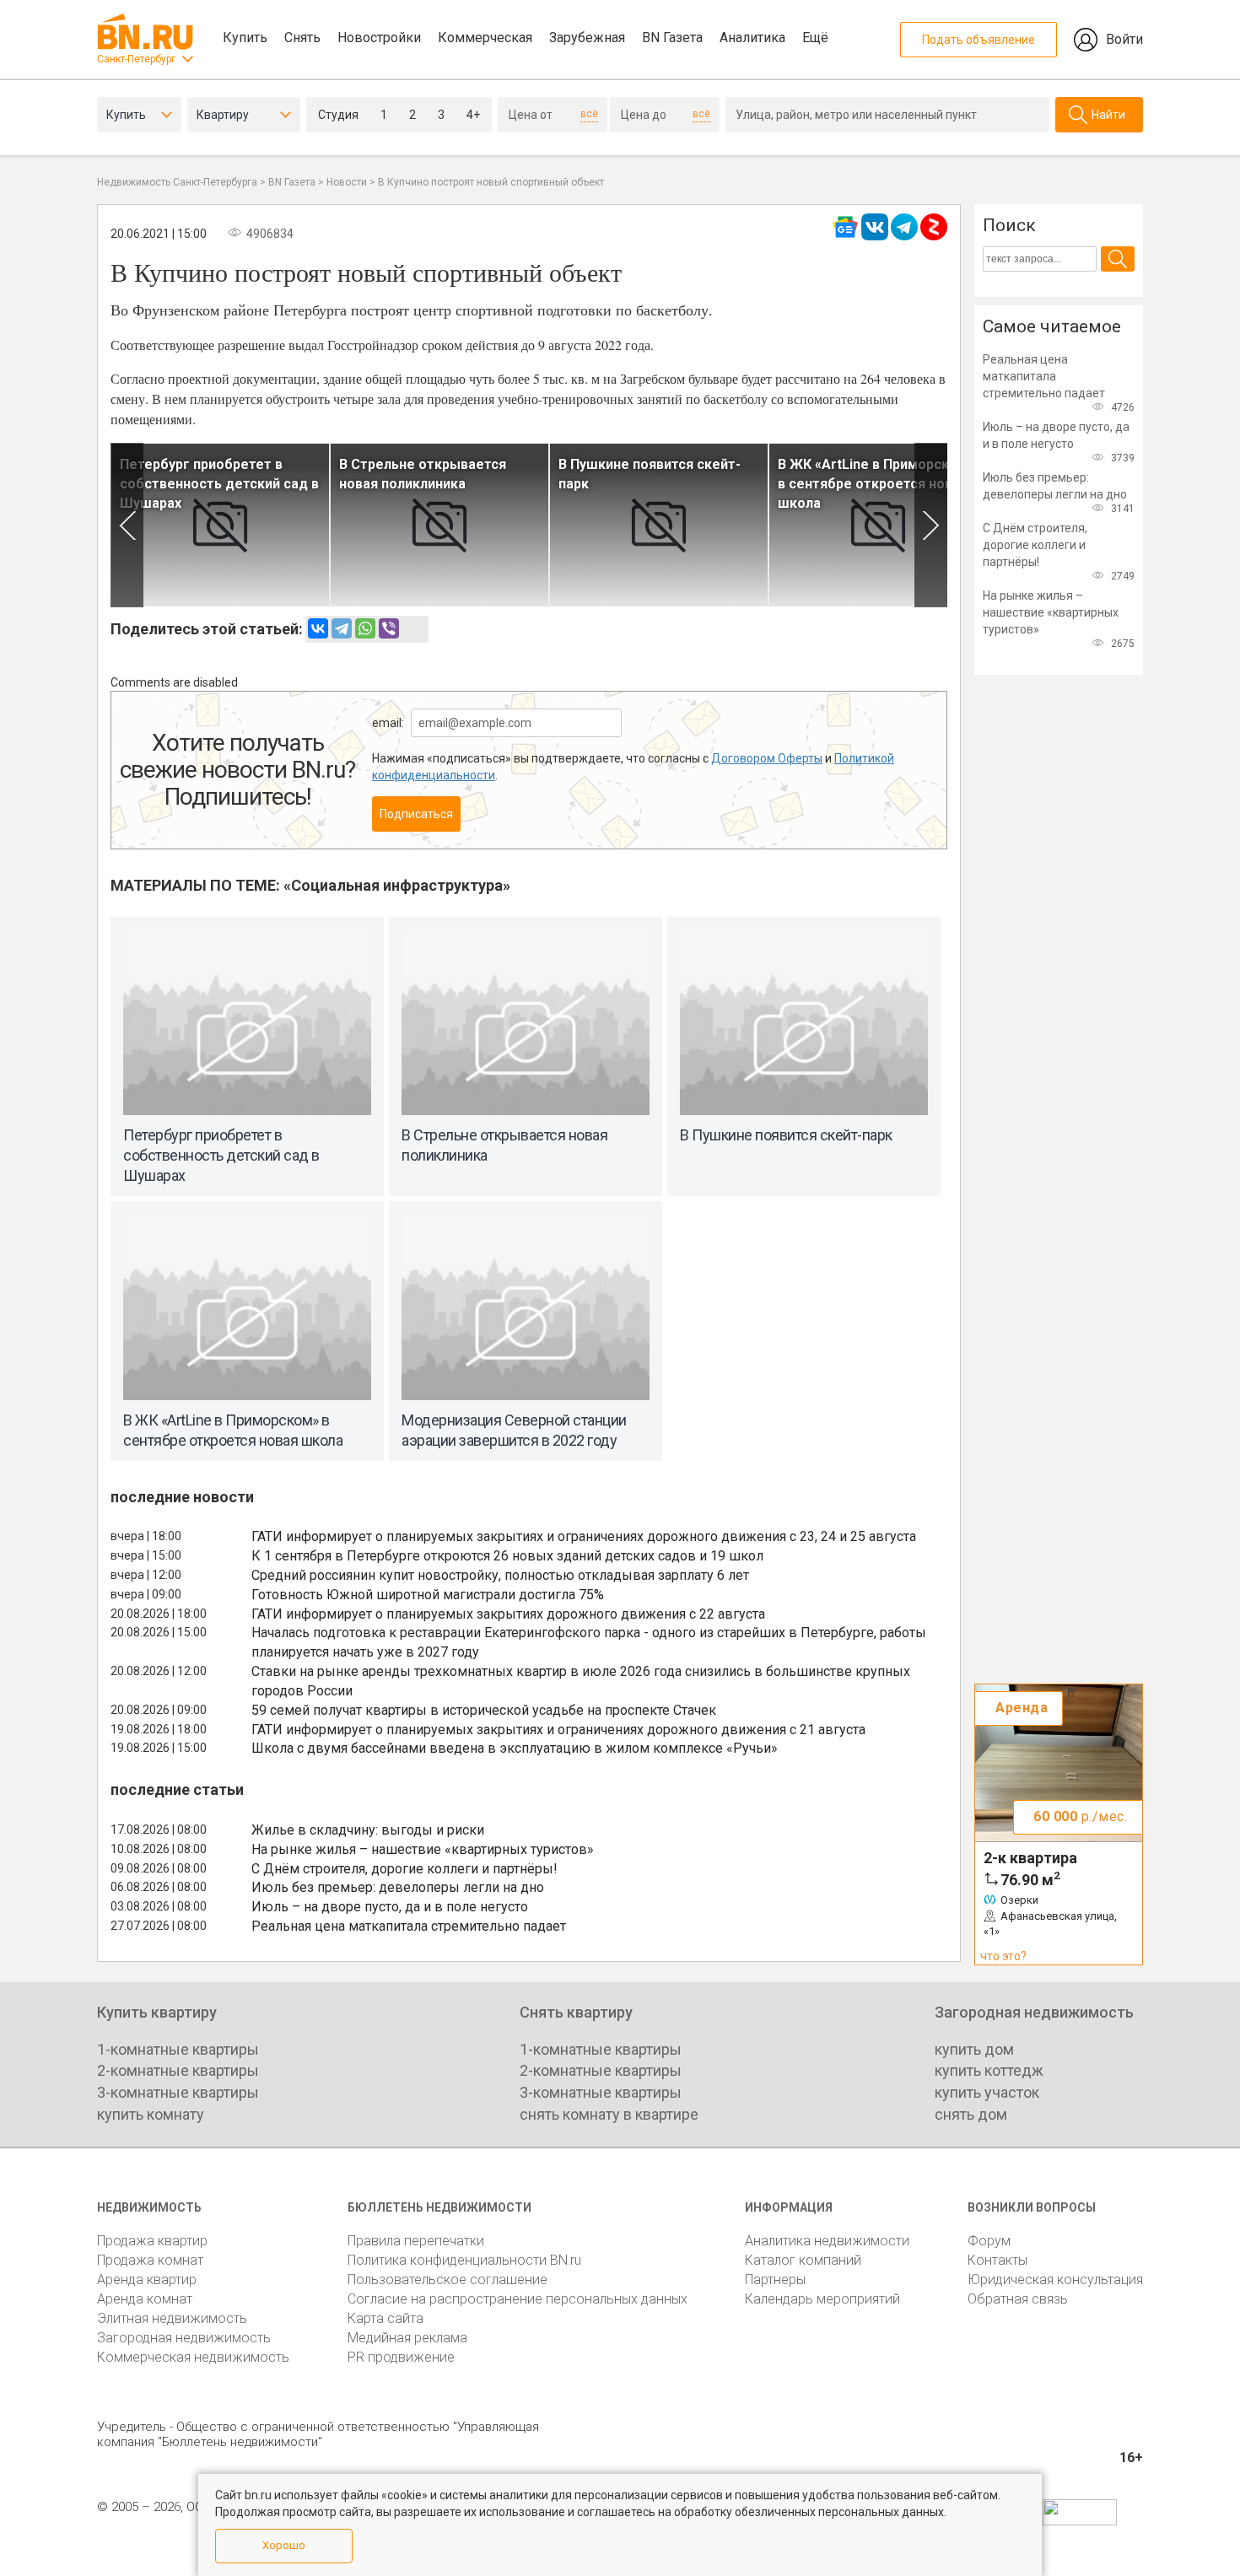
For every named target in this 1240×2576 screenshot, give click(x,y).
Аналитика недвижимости (827, 2241)
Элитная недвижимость (172, 2318)
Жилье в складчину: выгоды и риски (368, 1830)
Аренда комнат (145, 2299)
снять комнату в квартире (609, 2114)
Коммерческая (485, 38)
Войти (1124, 39)
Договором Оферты (767, 758)
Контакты (997, 2260)
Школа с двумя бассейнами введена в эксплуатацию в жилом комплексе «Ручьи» (515, 1748)
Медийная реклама (407, 2338)
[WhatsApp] (365, 628)
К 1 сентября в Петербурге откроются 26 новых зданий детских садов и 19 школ (507, 1556)
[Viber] (389, 628)
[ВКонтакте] (318, 628)
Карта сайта (385, 2318)
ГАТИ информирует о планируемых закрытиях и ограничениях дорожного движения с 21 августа (558, 1730)
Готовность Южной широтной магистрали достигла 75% (428, 1595)
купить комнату (151, 2114)
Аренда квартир (147, 2280)
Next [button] (931, 525)
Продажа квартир (152, 2241)
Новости (347, 182)
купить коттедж (989, 2070)
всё (589, 114)
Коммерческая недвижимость (193, 2357)
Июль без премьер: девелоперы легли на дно (398, 1887)
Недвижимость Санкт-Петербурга (177, 182)
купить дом (974, 2049)
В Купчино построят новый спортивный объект (491, 182)
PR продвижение (401, 2357)
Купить (245, 38)
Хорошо (284, 2545)
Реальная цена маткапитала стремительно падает (409, 1926)
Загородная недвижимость (184, 2338)
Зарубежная (587, 38)
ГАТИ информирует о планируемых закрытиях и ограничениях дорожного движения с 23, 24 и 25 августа (584, 1536)
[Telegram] (342, 628)
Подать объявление (979, 40)
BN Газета (672, 38)
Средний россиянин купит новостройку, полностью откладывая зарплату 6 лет (500, 1575)
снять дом (971, 2114)
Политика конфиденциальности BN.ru (464, 2260)
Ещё (815, 38)
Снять (302, 38)
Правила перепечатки (416, 2241)
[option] (220, 525)
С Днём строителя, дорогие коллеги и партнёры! (404, 1869)
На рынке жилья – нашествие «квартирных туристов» (423, 1849)
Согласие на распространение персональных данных (518, 2299)
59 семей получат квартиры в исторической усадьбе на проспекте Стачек (484, 1710)
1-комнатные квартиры (178, 2049)
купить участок (987, 2092)
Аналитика (752, 38)
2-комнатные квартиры (178, 2070)
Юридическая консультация (1055, 2280)
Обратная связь (1018, 2299)
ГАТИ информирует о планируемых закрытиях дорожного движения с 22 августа (508, 1614)
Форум (989, 2241)
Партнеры (775, 2280)
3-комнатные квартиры (178, 2092)
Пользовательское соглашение (447, 2280)
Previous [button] (127, 525)
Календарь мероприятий (822, 2299)
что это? (1003, 1956)
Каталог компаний (803, 2260)
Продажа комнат (150, 2260)
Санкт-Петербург (136, 59)
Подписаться (416, 814)
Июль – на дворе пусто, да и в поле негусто (390, 1907)
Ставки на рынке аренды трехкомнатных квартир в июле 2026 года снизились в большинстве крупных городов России (581, 1681)
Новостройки (379, 38)
